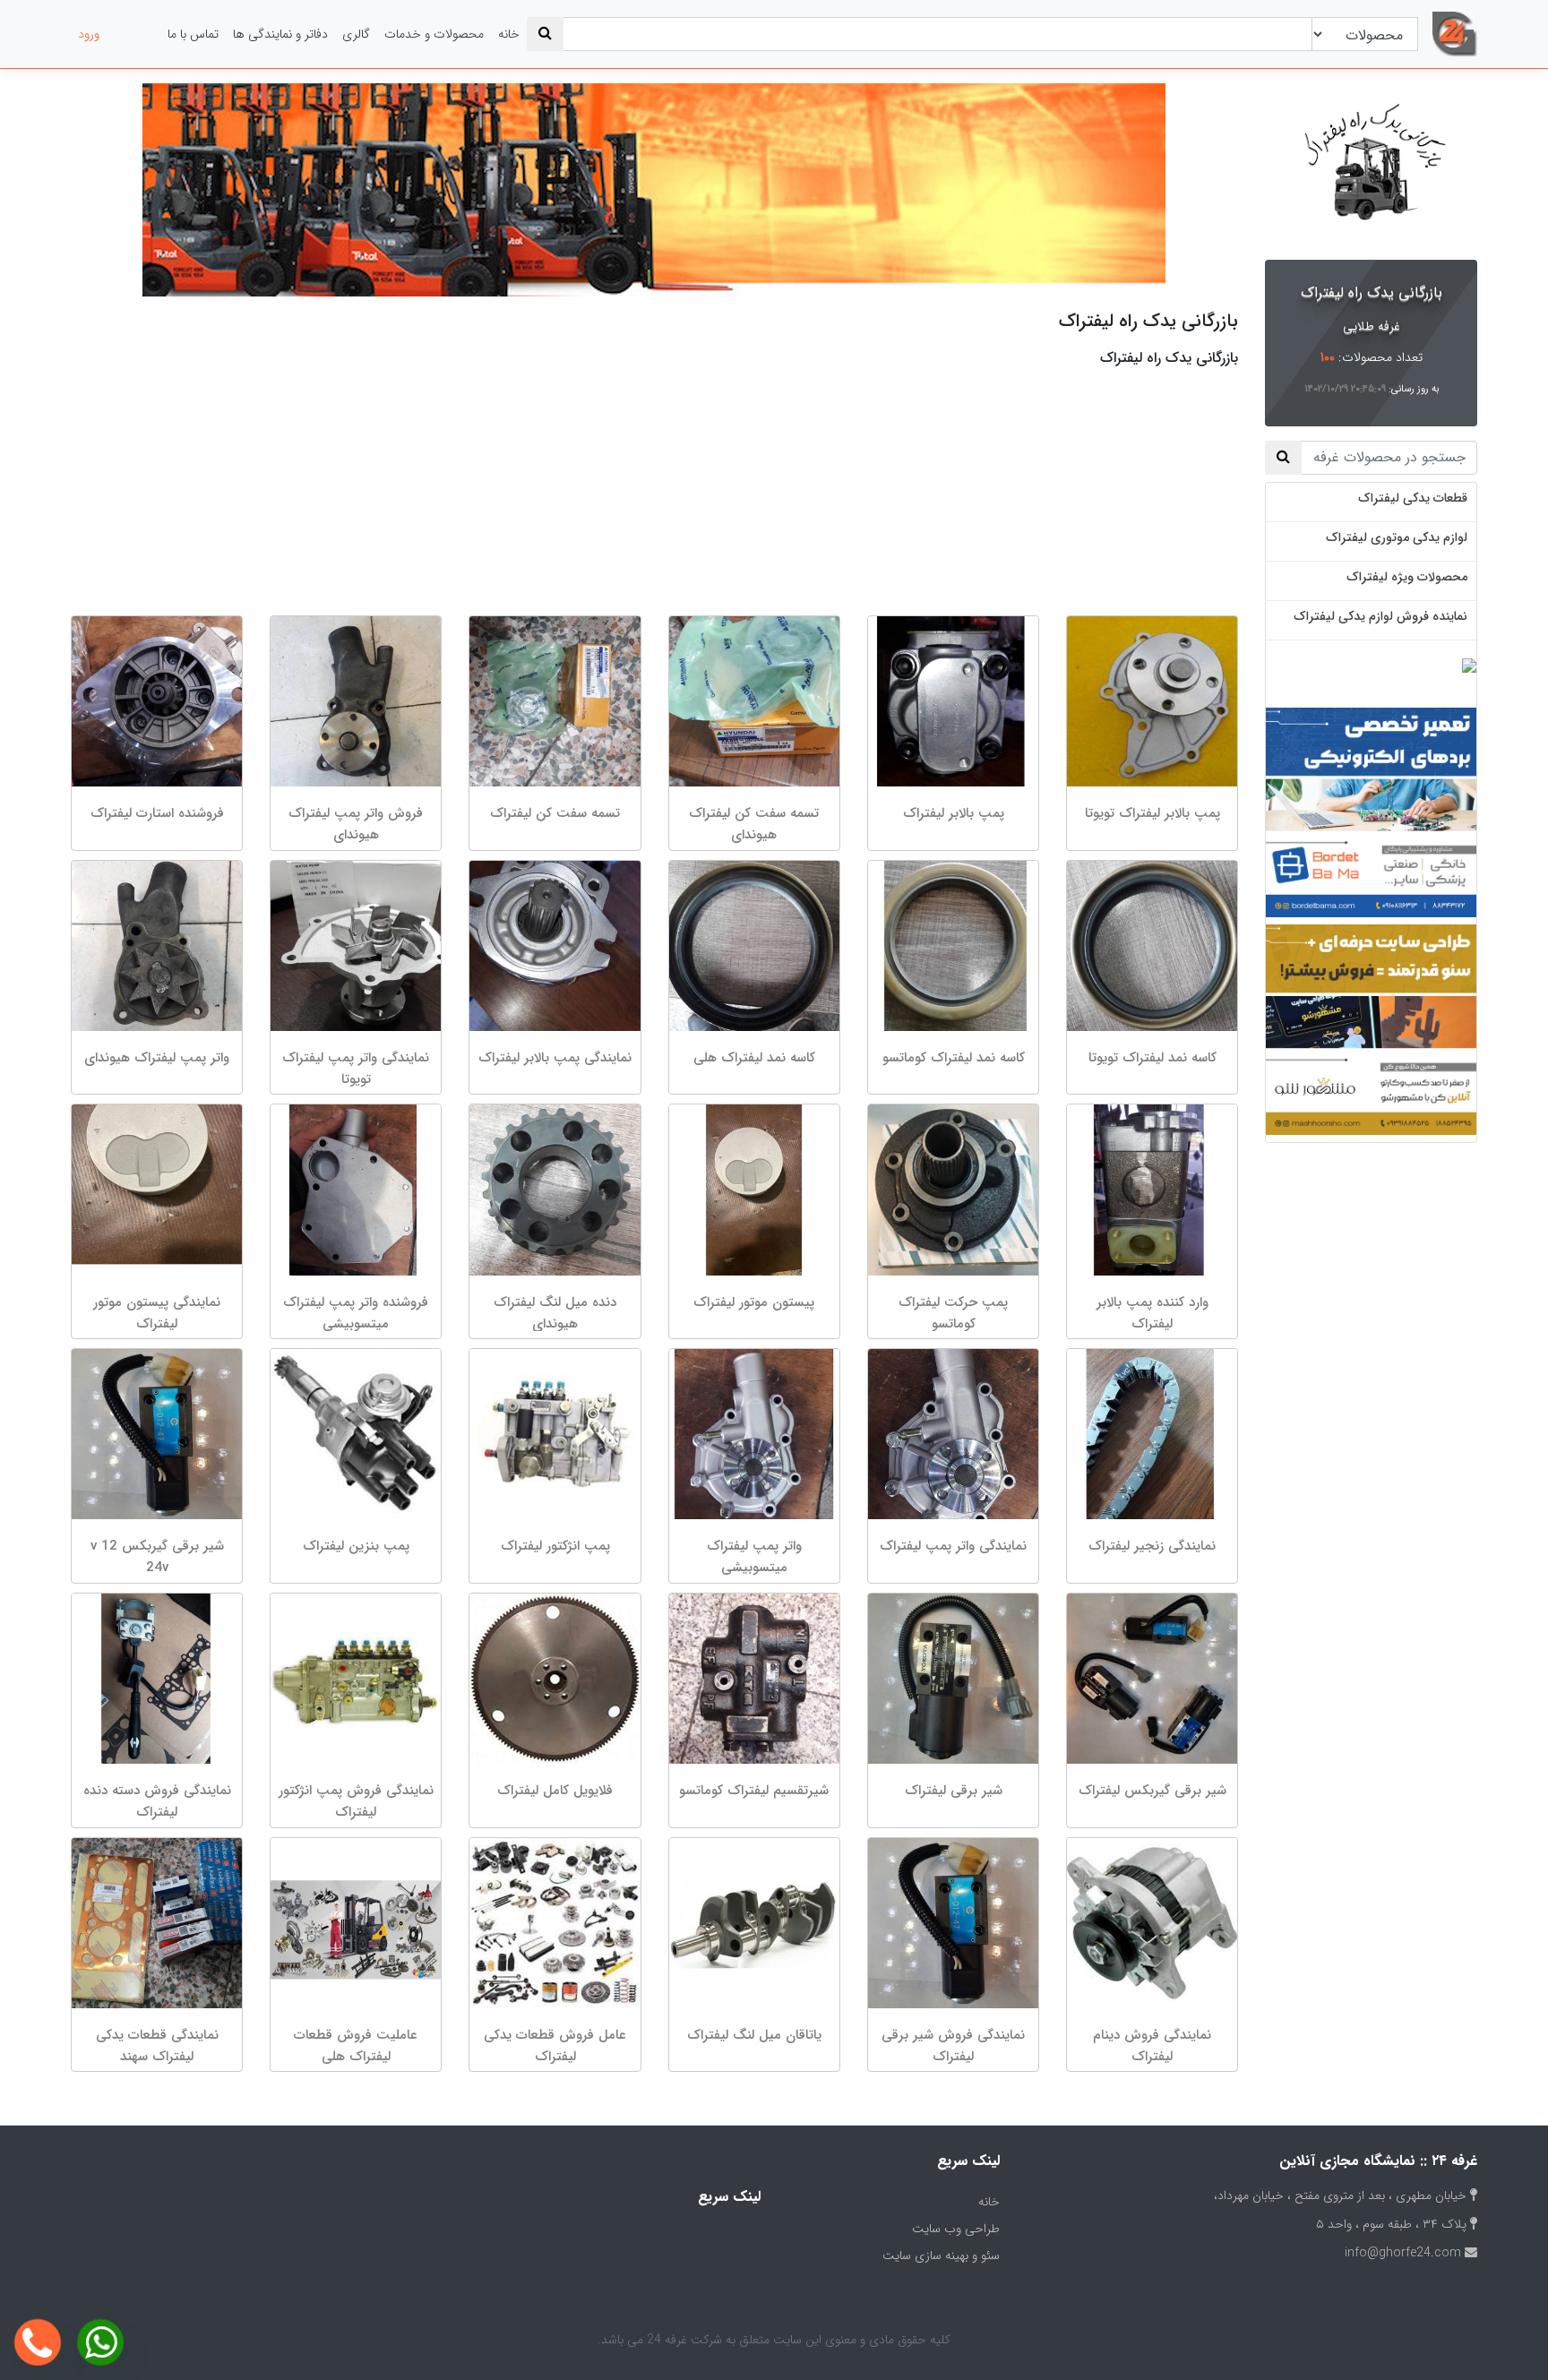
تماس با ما (193, 34)
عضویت (133, 34)
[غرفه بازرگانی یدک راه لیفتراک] (1371, 168)
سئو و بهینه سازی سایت (941, 2255)
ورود (89, 34)
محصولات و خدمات (434, 34)
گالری (356, 34)
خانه (509, 34)
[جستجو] (545, 34)
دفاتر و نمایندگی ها (280, 34)
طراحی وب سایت (956, 2229)
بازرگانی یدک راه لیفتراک (1372, 292)
